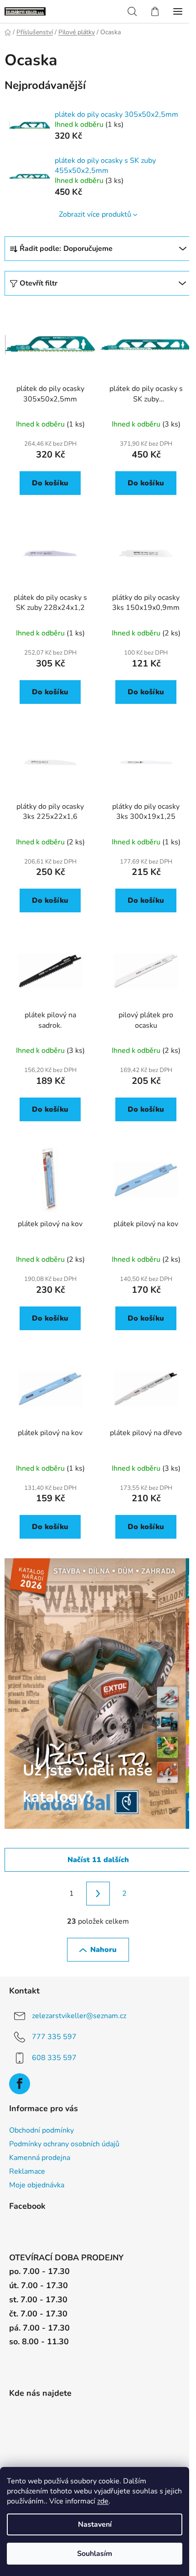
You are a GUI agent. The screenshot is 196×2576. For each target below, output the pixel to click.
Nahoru (103, 1950)
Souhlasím (95, 2554)
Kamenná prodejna (40, 2158)
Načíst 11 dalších (98, 1860)
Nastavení (95, 2524)
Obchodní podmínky (41, 2130)
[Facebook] (20, 2084)
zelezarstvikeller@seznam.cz (79, 2016)
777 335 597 (54, 2037)
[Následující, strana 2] (98, 1894)
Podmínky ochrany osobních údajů (64, 2144)
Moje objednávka (37, 2185)
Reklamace (27, 2171)
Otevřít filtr (39, 283)
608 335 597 (54, 2058)
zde (103, 2501)
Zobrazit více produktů (95, 214)
